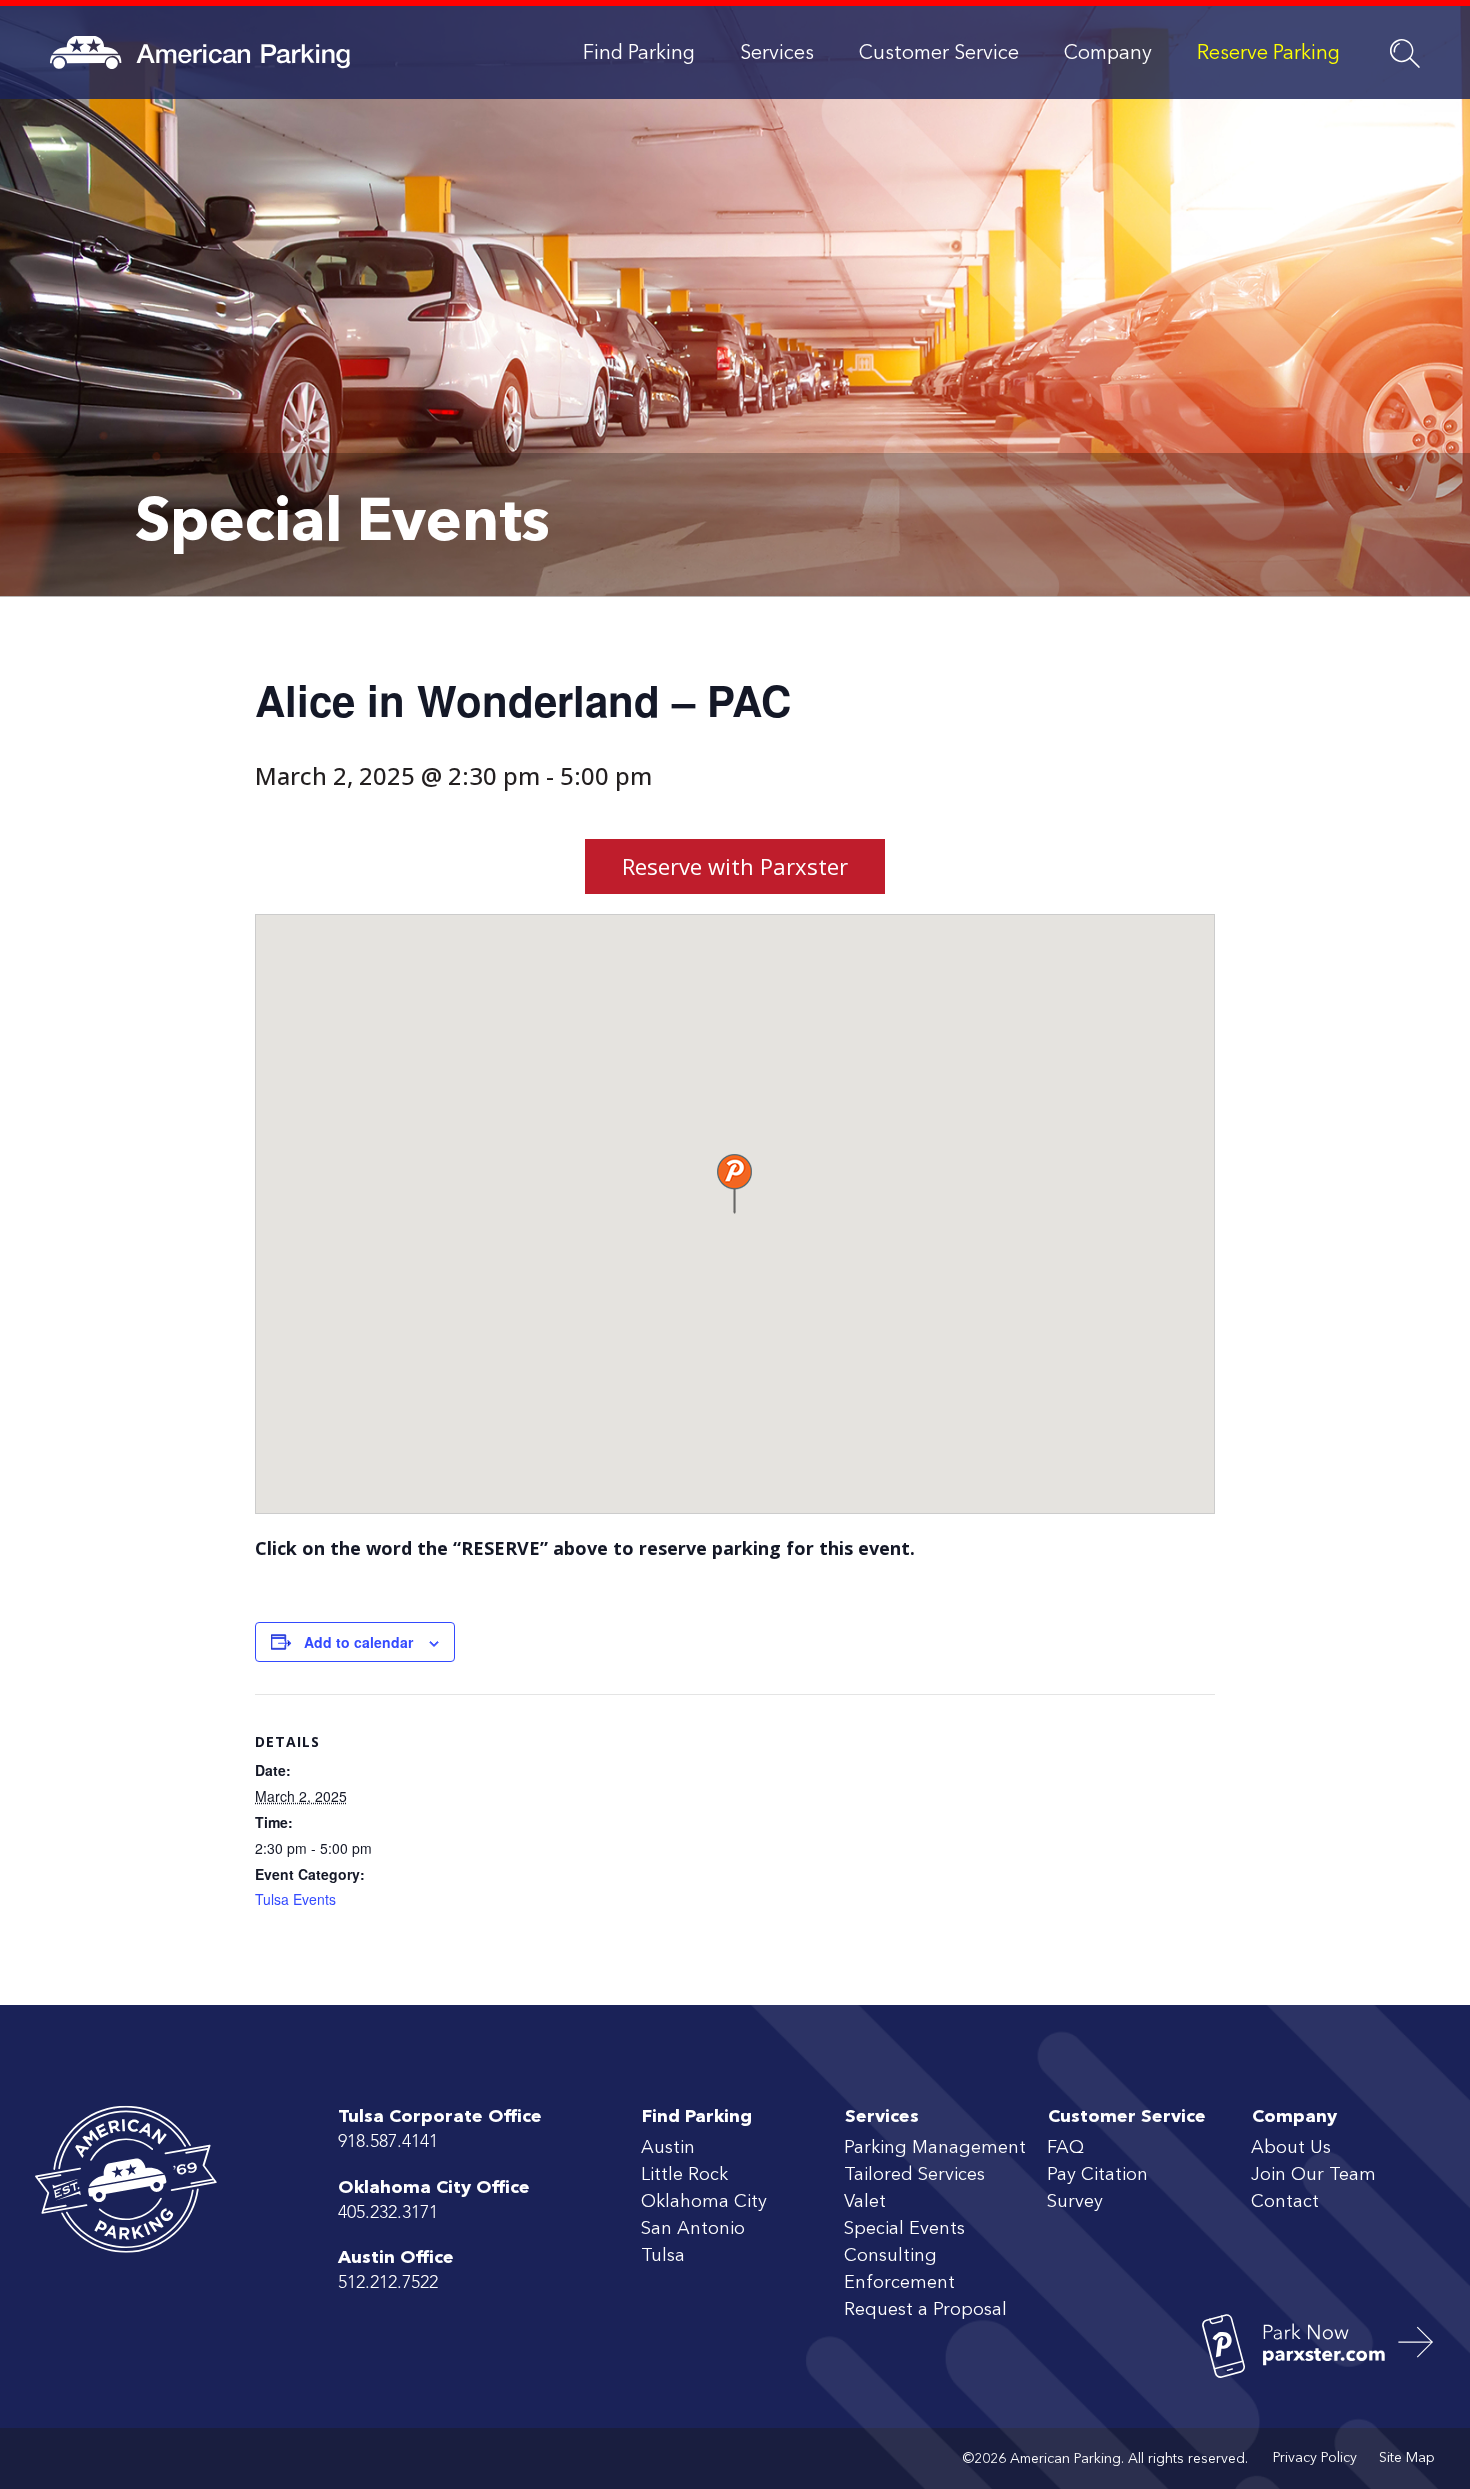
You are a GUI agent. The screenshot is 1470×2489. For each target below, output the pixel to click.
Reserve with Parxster (735, 866)
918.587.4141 (388, 2142)
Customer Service (939, 54)
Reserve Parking (1268, 54)
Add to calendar (358, 1642)
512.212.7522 (388, 2283)
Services (777, 54)
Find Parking (639, 54)
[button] (734, 1184)
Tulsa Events (295, 1899)
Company (1108, 54)
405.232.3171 (388, 2213)
